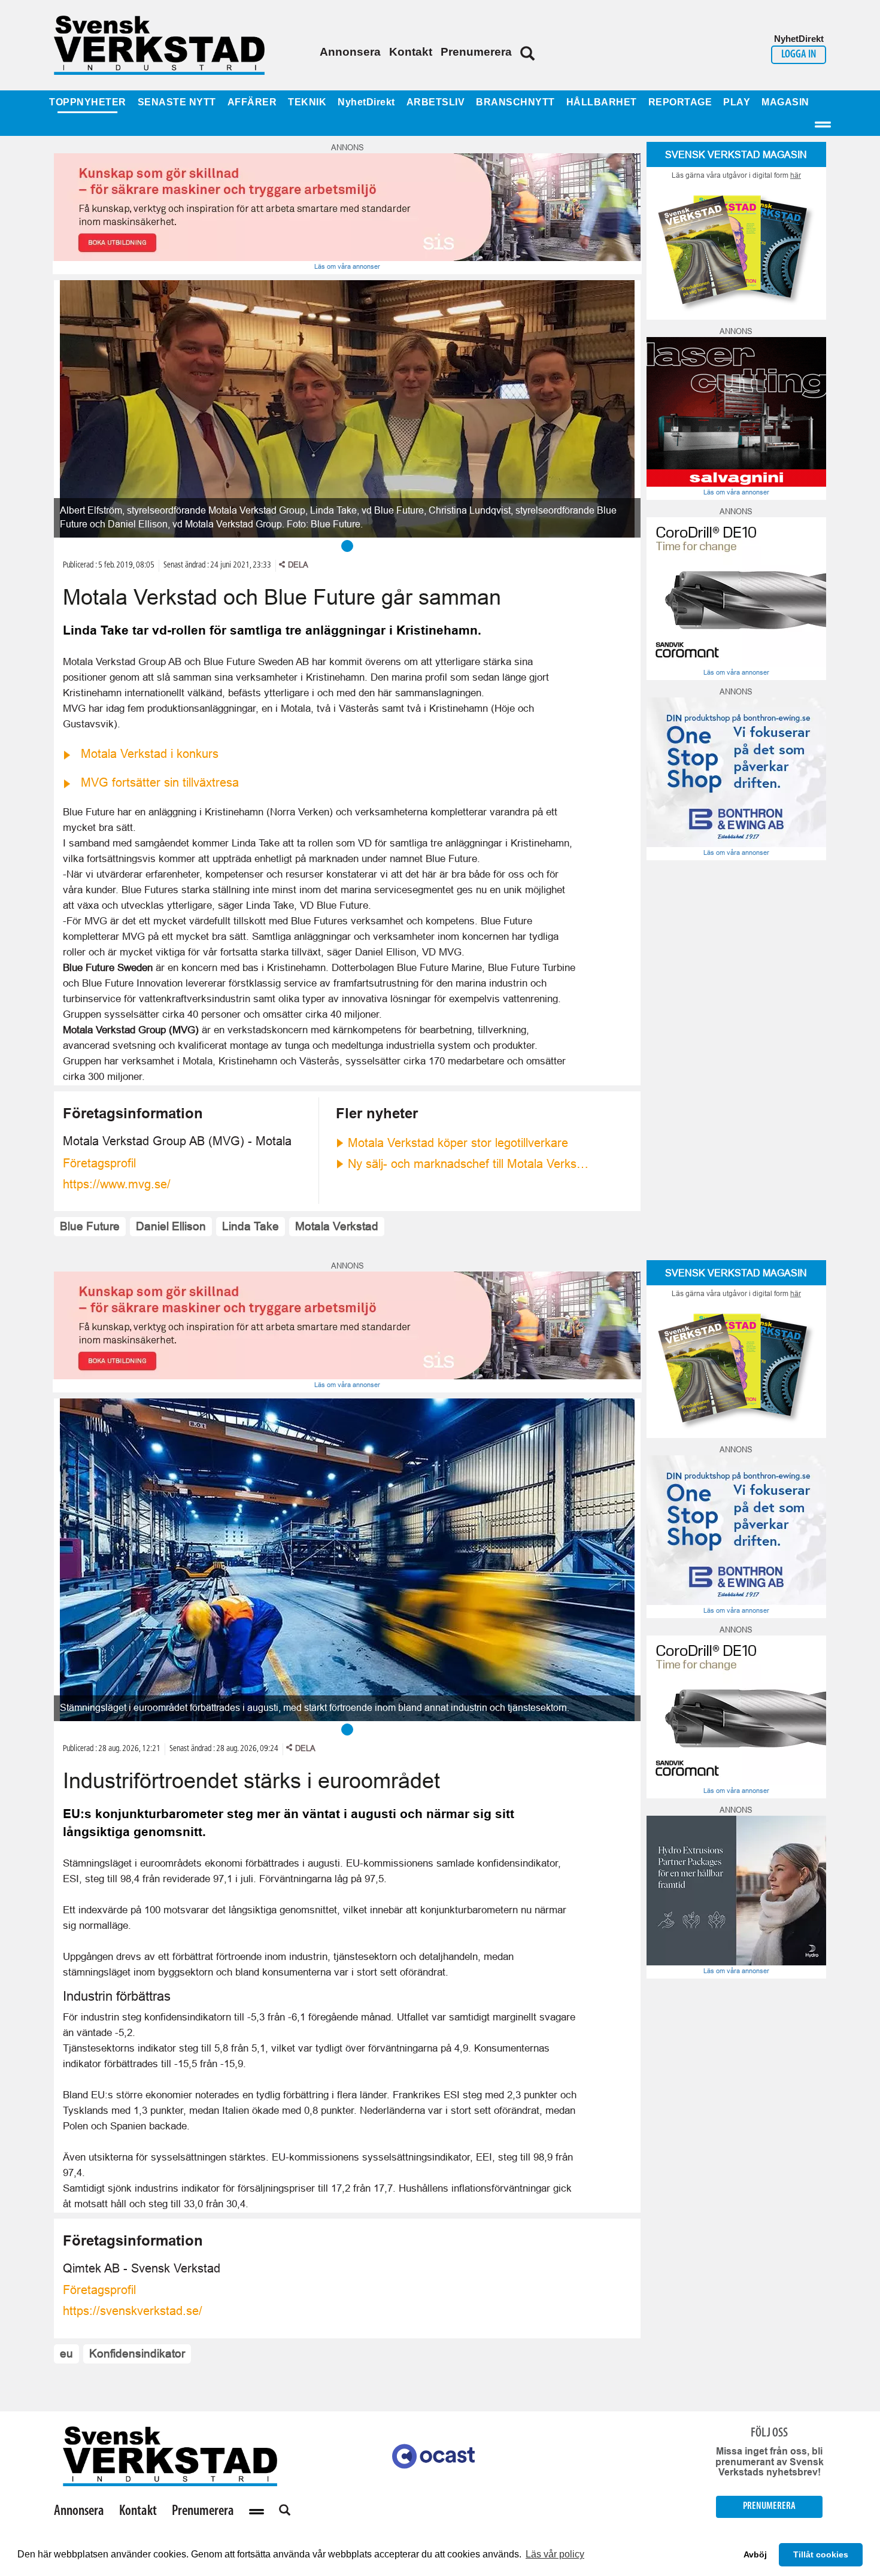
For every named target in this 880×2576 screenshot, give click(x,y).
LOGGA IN (799, 55)
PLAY (737, 102)
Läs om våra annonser (347, 266)
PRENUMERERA (769, 2506)
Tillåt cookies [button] (821, 2554)
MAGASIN (785, 102)
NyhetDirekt (366, 102)
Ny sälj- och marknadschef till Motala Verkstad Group (470, 1164)
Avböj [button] (755, 2554)
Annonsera (350, 52)
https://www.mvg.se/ (117, 1184)
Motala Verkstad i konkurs (150, 754)
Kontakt (411, 52)
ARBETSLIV (436, 102)
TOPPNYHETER (88, 102)
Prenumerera (476, 52)
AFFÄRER (252, 102)
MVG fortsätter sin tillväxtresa (160, 782)
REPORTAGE (680, 102)
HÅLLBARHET (602, 102)
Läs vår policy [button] (555, 2554)
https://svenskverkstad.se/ (133, 2311)
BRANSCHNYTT (515, 102)
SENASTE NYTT (177, 102)
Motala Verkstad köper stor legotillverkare (458, 1143)
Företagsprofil (99, 1163)
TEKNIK (307, 102)
